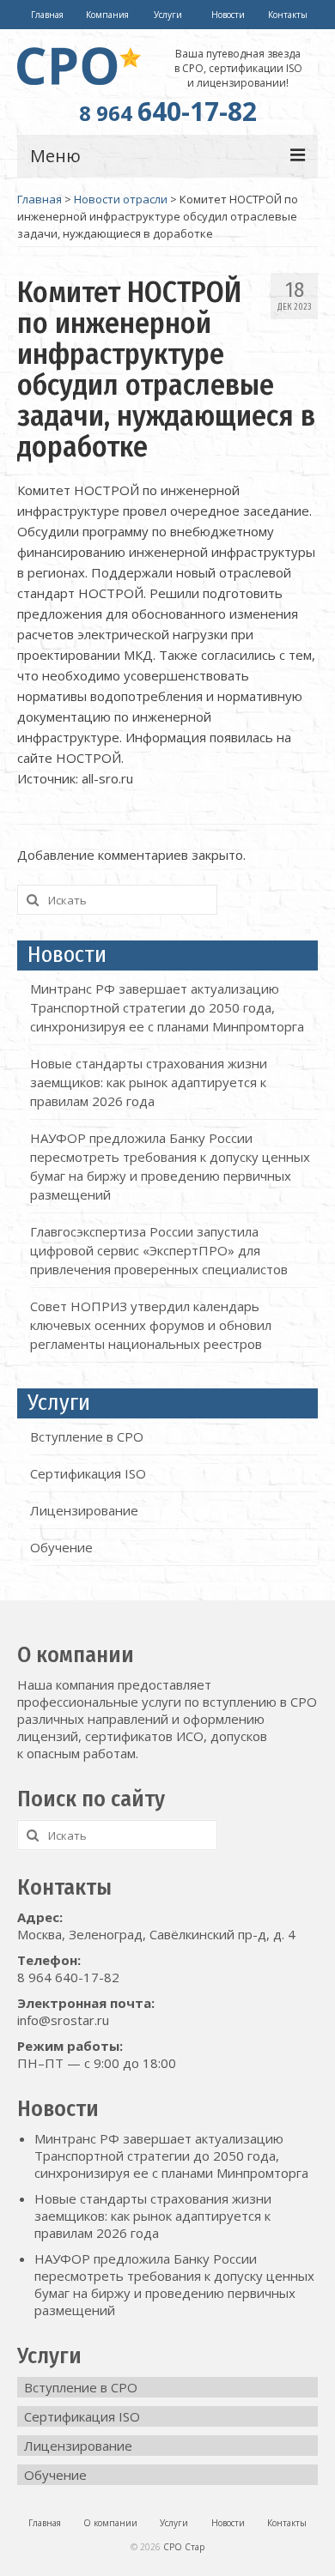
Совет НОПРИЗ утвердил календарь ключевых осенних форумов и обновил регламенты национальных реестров (151, 1325)
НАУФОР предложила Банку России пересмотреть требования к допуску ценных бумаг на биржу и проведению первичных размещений (174, 2284)
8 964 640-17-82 (68, 1977)
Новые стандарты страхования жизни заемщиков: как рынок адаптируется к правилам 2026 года (149, 1082)
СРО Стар (184, 2547)
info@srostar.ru (63, 2020)
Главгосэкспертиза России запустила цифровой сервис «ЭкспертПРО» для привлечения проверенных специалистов (159, 1250)
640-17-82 (168, 111)
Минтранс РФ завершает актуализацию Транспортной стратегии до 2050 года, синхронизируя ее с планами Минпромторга (167, 1007)
